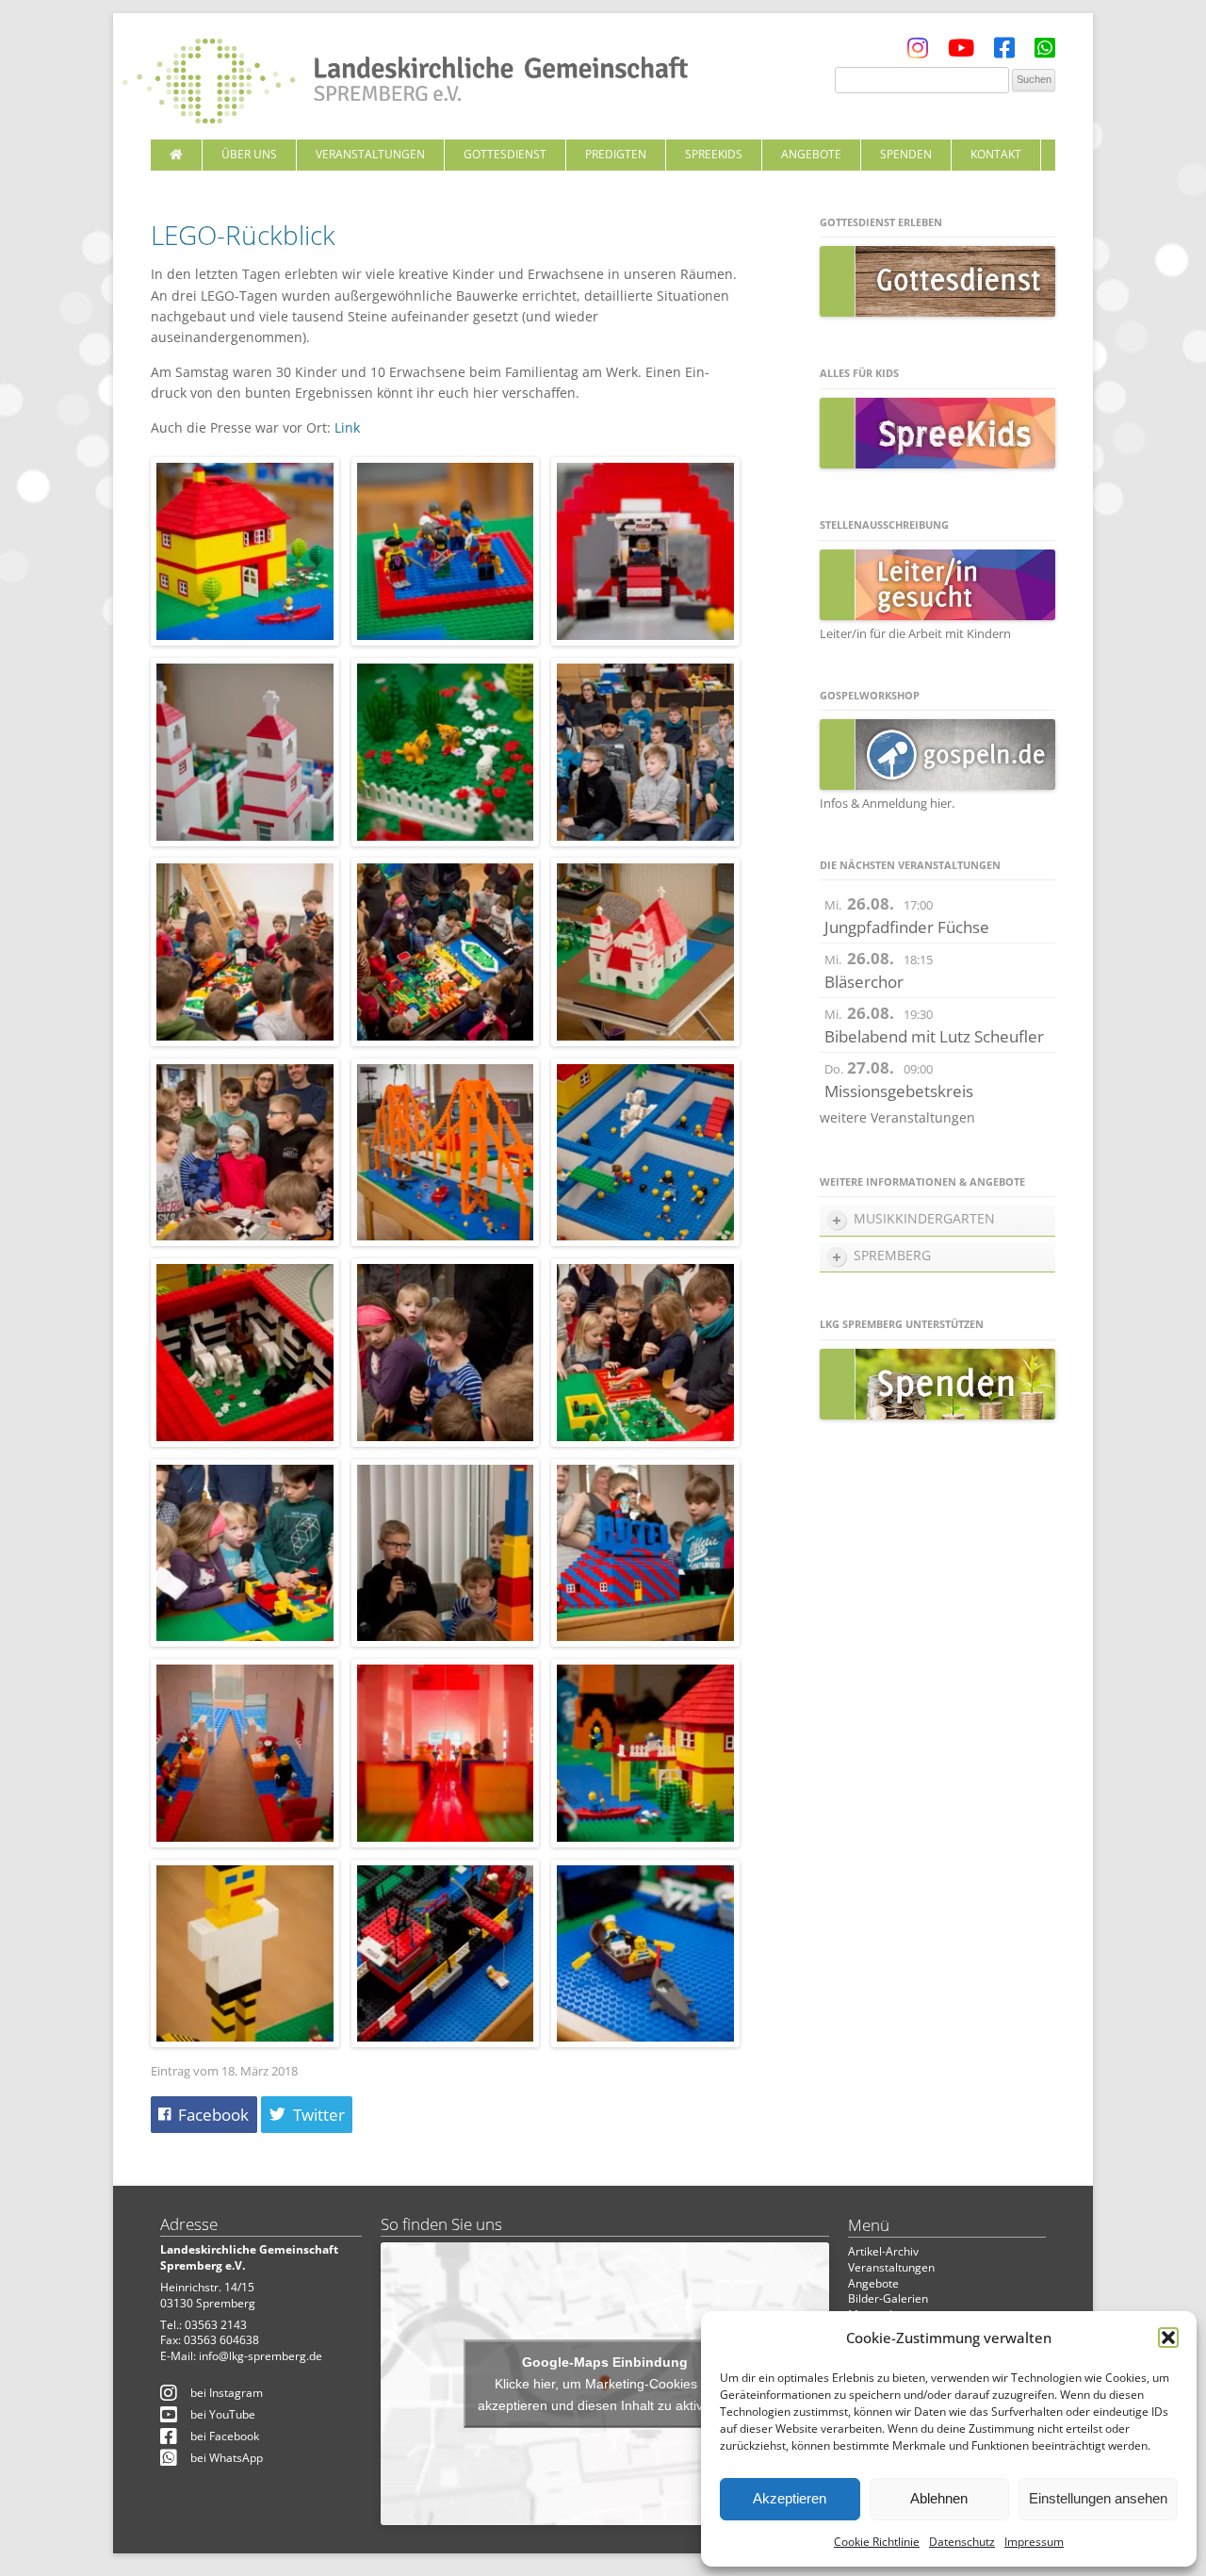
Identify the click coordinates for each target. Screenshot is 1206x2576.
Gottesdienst (505, 154)
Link (347, 427)
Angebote (811, 154)
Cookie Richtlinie (877, 2542)
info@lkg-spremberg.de (261, 2356)
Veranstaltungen (370, 154)
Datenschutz (962, 2542)
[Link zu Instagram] (918, 52)
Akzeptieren (790, 2498)
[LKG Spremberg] (405, 83)
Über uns (249, 154)
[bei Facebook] (1004, 52)
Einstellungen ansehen (1098, 2498)
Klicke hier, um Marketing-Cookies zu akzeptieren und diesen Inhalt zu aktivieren (605, 2395)
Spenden (906, 154)
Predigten (616, 154)
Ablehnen (939, 2498)
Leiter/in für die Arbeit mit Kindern (915, 633)
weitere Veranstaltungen (897, 1117)
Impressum (1034, 2542)
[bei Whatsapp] (1045, 52)
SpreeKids (714, 154)
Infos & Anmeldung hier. (887, 803)
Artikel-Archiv (883, 2251)
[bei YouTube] (961, 52)
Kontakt (996, 154)
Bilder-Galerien (888, 2298)
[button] (1168, 2338)
